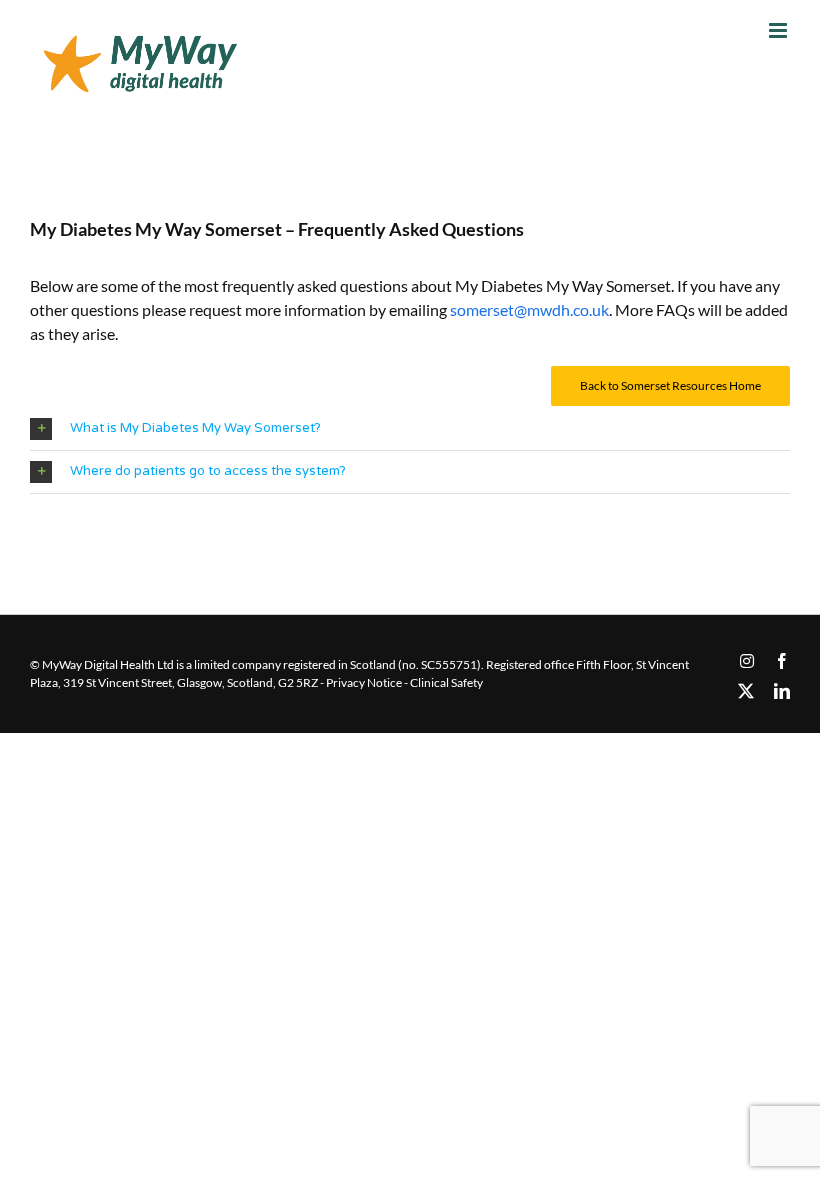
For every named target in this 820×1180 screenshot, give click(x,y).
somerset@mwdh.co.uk (529, 309)
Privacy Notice (364, 682)
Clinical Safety (446, 682)
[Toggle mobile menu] (779, 30)
